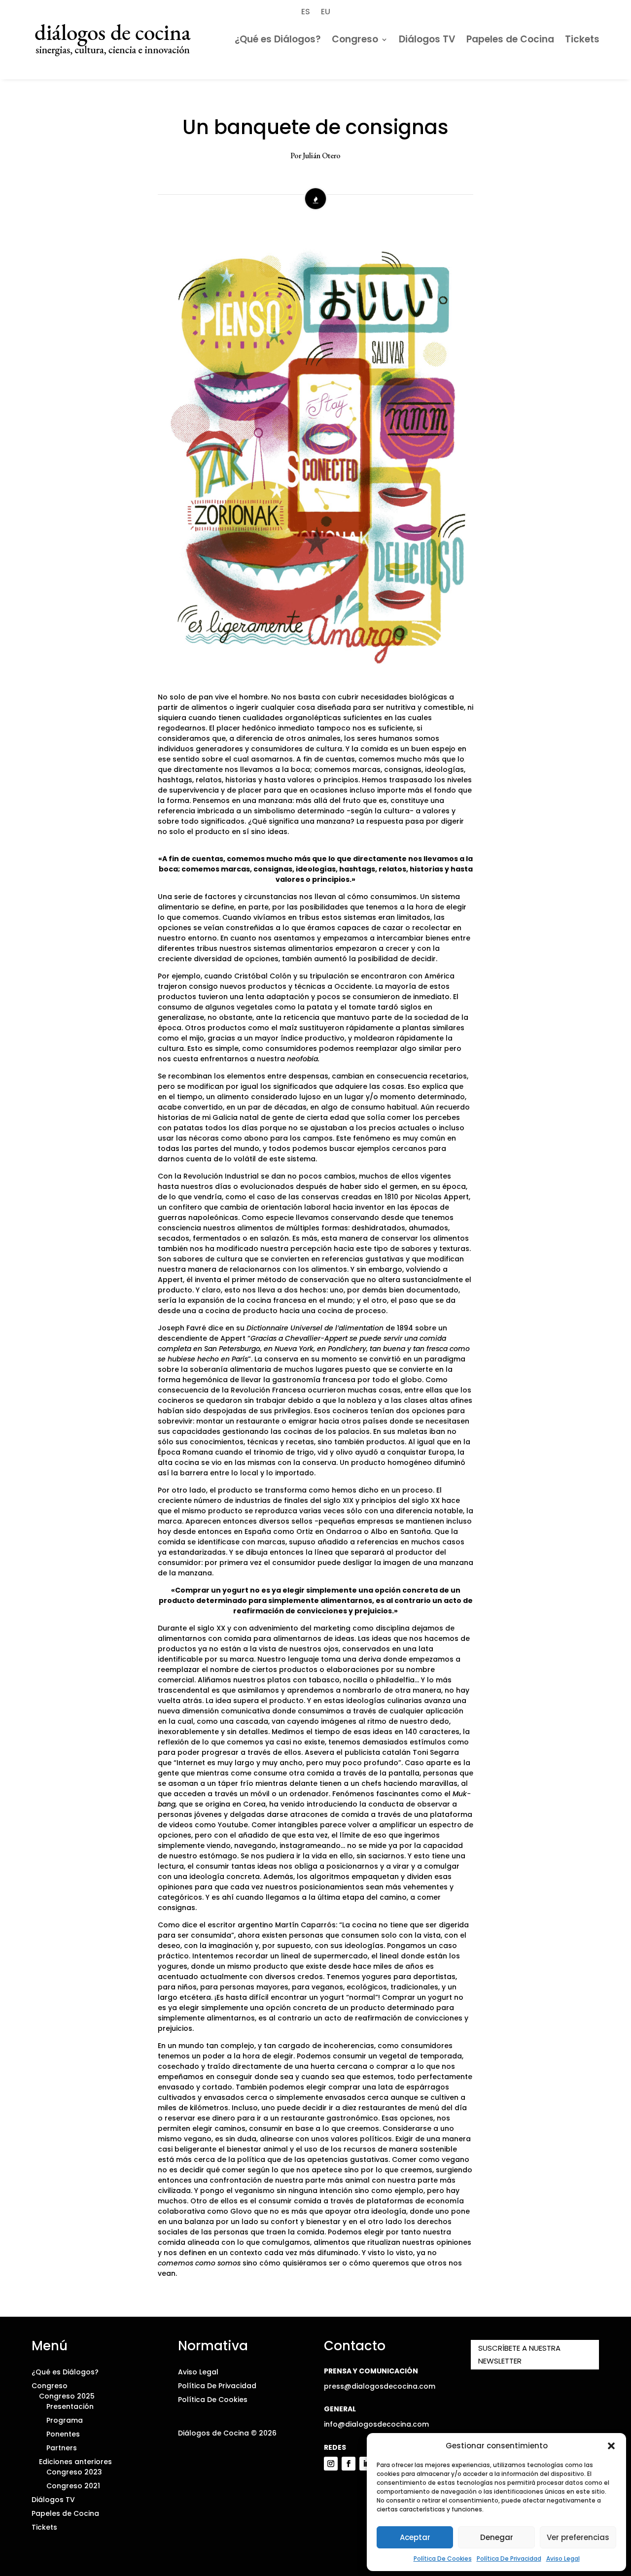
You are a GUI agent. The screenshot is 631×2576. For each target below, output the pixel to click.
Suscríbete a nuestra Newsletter (519, 2354)
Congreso (355, 39)
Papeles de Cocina (510, 39)
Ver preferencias (578, 2537)
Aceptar (415, 2537)
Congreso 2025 (67, 2396)
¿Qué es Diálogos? (278, 39)
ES (306, 11)
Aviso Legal (563, 2559)
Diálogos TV (427, 39)
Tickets (582, 39)
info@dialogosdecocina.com (376, 2424)
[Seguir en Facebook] (349, 2464)
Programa (65, 2420)
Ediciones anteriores (75, 2462)
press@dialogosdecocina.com (380, 2386)
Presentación (70, 2406)
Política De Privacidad (509, 2559)
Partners (62, 2448)
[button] (611, 2446)
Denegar (497, 2537)
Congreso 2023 (74, 2472)
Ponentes (63, 2434)
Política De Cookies (443, 2559)
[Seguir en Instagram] (331, 2464)
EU (326, 11)
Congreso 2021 (73, 2486)
